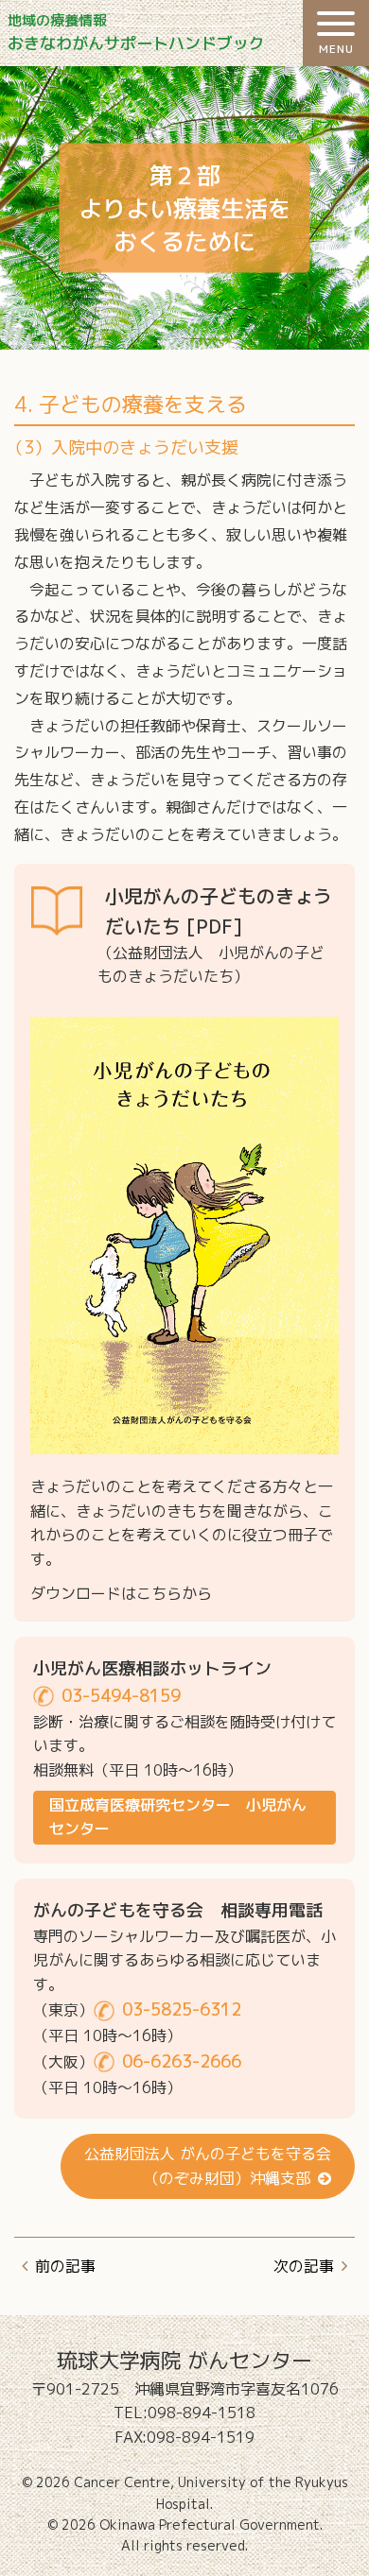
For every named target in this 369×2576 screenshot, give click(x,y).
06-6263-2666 (182, 2061)
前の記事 (65, 2266)
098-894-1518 (202, 2413)
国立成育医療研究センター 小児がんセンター (178, 1817)
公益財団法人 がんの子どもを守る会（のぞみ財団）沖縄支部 (208, 2166)
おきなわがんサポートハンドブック (136, 33)
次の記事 (304, 2266)
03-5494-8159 (121, 1696)
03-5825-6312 (182, 2009)
